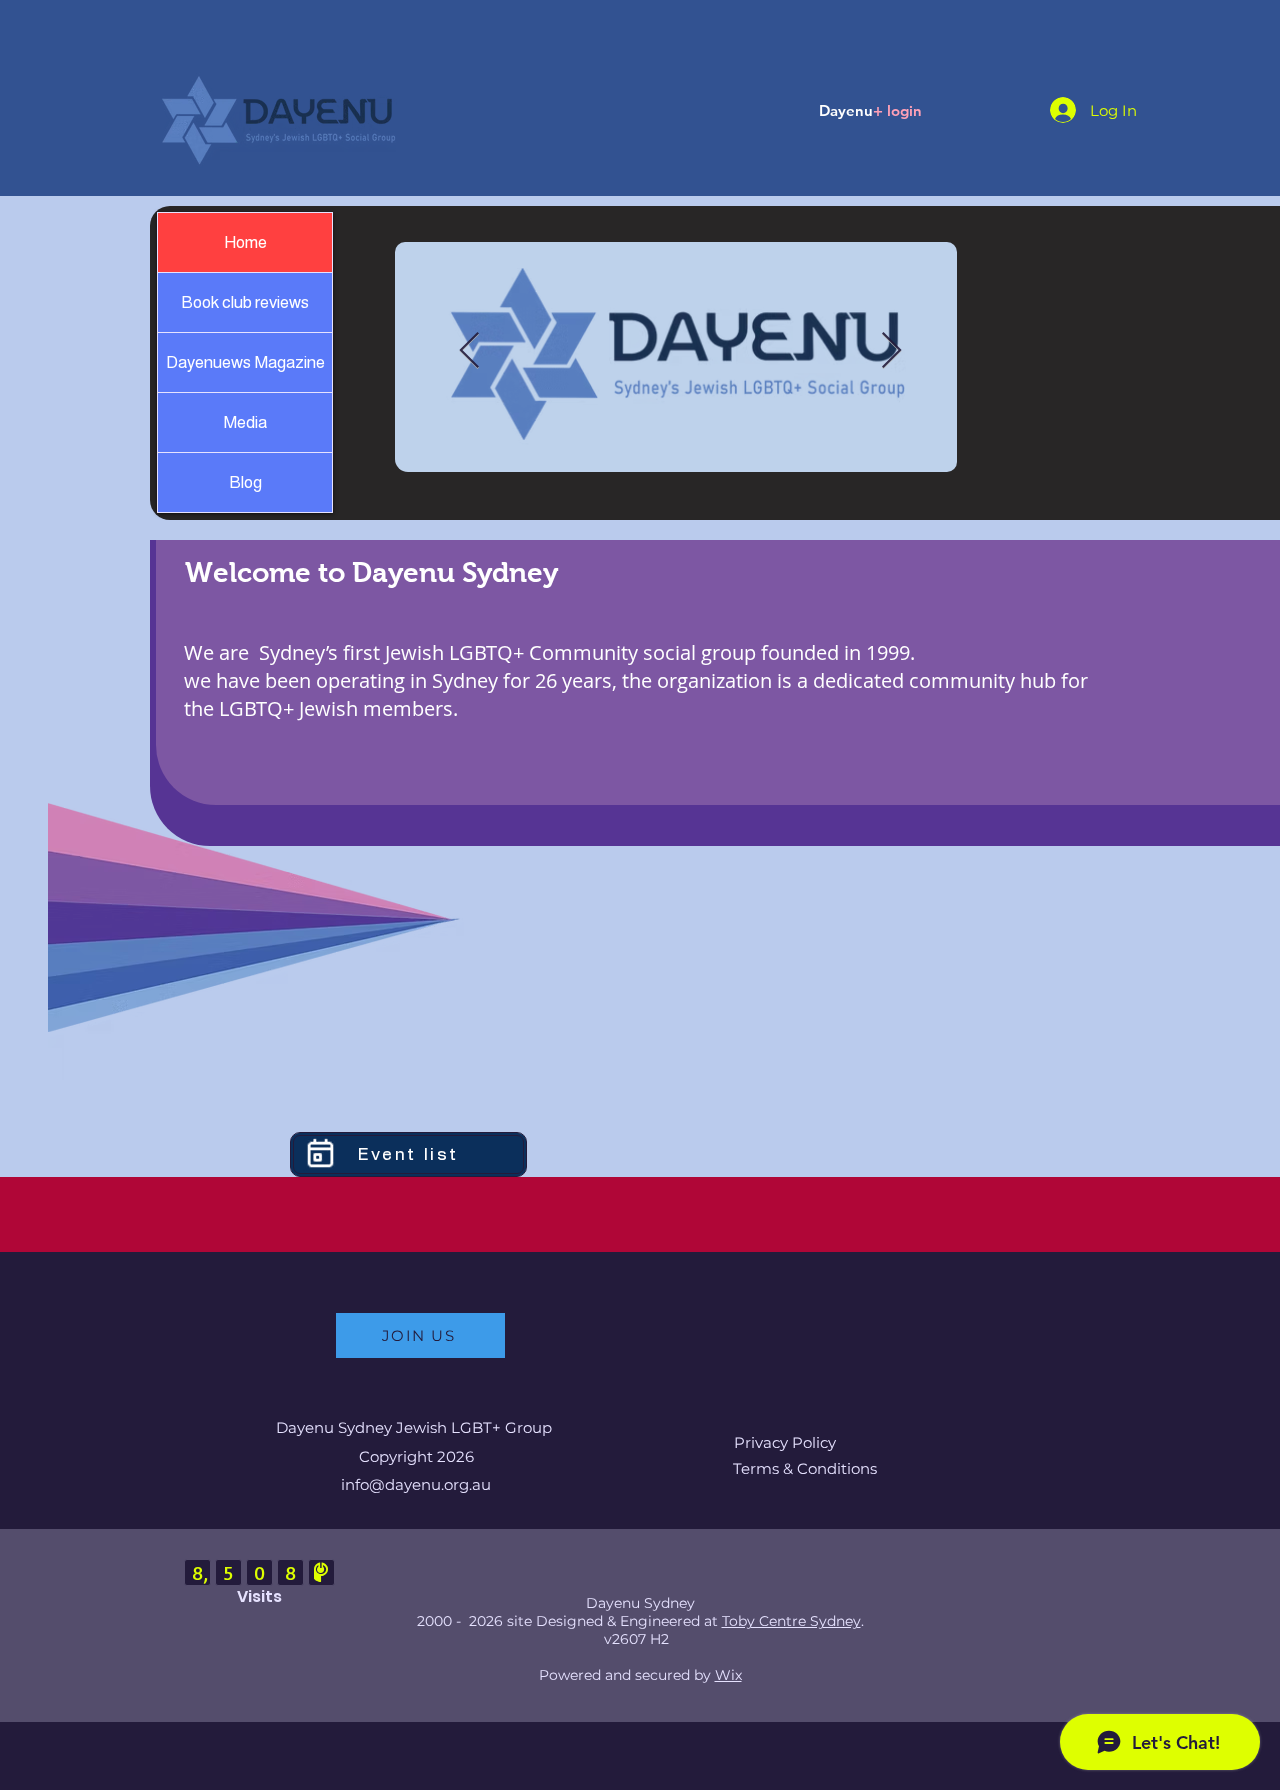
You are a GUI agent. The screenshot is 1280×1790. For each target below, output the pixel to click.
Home (245, 242)
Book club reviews (245, 302)
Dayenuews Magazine (245, 362)
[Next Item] (891, 351)
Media (245, 422)
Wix (728, 1675)
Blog (245, 482)
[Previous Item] (469, 351)
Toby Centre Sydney (791, 1621)
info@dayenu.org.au (416, 1484)
